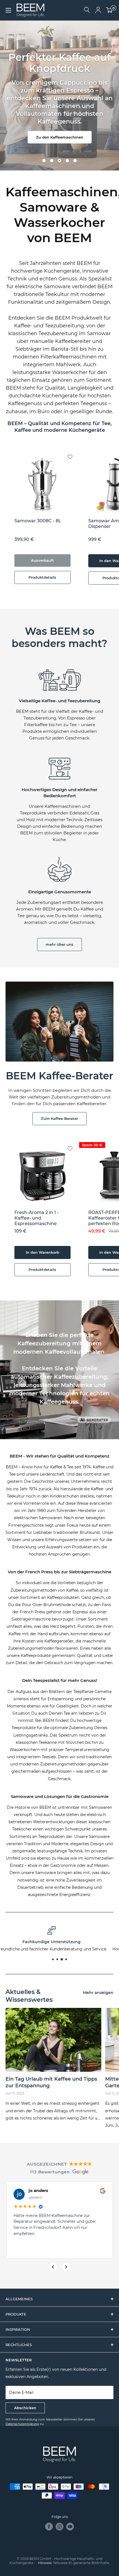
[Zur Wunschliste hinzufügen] (74, 452)
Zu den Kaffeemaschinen (60, 137)
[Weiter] (66, 2267)
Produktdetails (42, 577)
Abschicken (25, 2408)
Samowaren (100, 1807)
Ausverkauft (42, 560)
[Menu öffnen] (8, 10)
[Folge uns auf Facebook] (49, 2527)
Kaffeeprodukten (63, 1597)
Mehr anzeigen (98, 1993)
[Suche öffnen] (87, 10)
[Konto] (98, 10)
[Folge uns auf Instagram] (59, 2527)
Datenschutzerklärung (22, 2424)
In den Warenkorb (42, 1252)
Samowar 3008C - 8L (38, 521)
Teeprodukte (24, 1728)
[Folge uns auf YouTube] (70, 2527)
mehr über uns (59, 944)
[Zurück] (53, 2267)
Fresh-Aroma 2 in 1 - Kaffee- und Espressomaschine (37, 1218)
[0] (109, 10)
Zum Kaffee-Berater (59, 1118)
